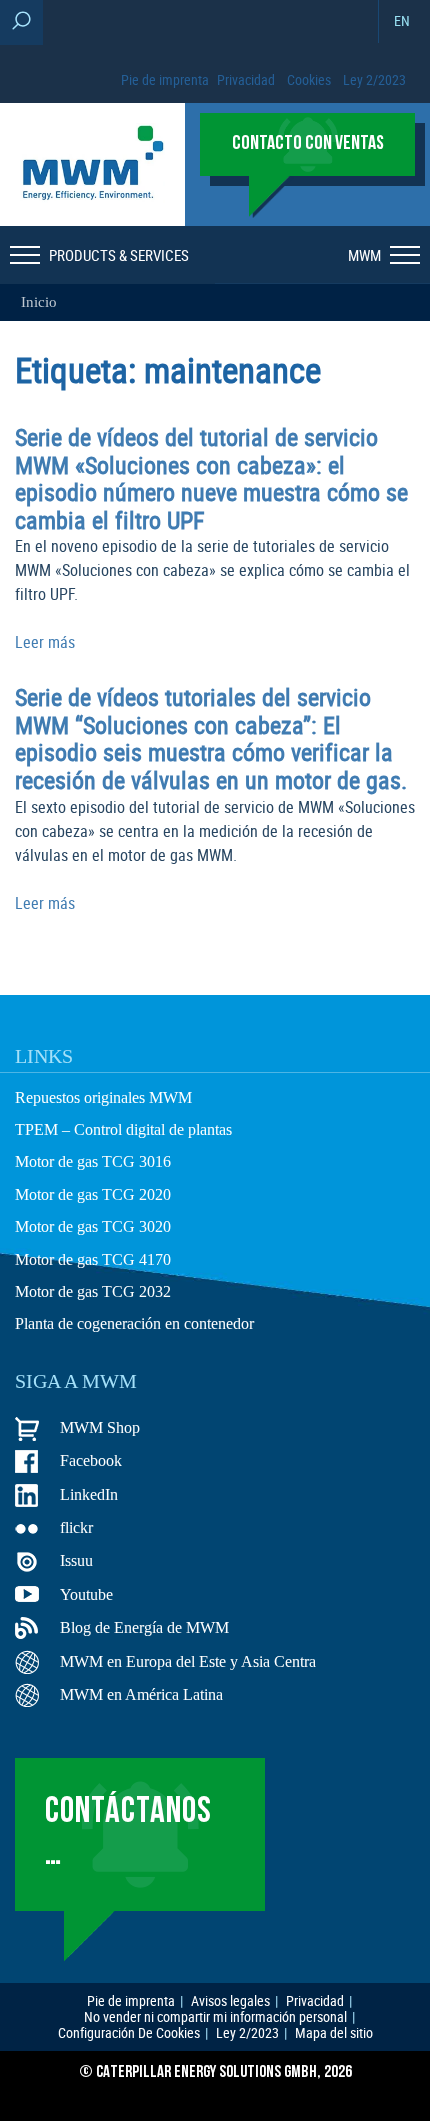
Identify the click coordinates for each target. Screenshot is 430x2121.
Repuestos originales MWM (103, 1097)
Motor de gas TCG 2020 (93, 1194)
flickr (76, 1527)
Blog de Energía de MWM (144, 1627)
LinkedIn (89, 1494)
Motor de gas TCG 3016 (93, 1161)
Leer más (45, 642)
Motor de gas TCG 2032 (93, 1291)
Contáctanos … (128, 1833)
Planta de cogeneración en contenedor (134, 1323)
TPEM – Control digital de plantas (123, 1129)
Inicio (39, 302)
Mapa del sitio (334, 2033)
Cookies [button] (309, 79)
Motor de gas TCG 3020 (93, 1226)
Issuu (76, 1560)
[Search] (21, 22)
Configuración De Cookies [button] (129, 2033)
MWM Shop (100, 1427)
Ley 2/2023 (374, 79)
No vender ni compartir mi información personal (215, 2017)
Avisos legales (230, 2001)
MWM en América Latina (141, 1694)
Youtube (86, 1594)
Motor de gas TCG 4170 (93, 1259)
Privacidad (246, 79)
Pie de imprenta (165, 79)
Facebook (91, 1460)
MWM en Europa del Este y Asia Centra (188, 1661)
